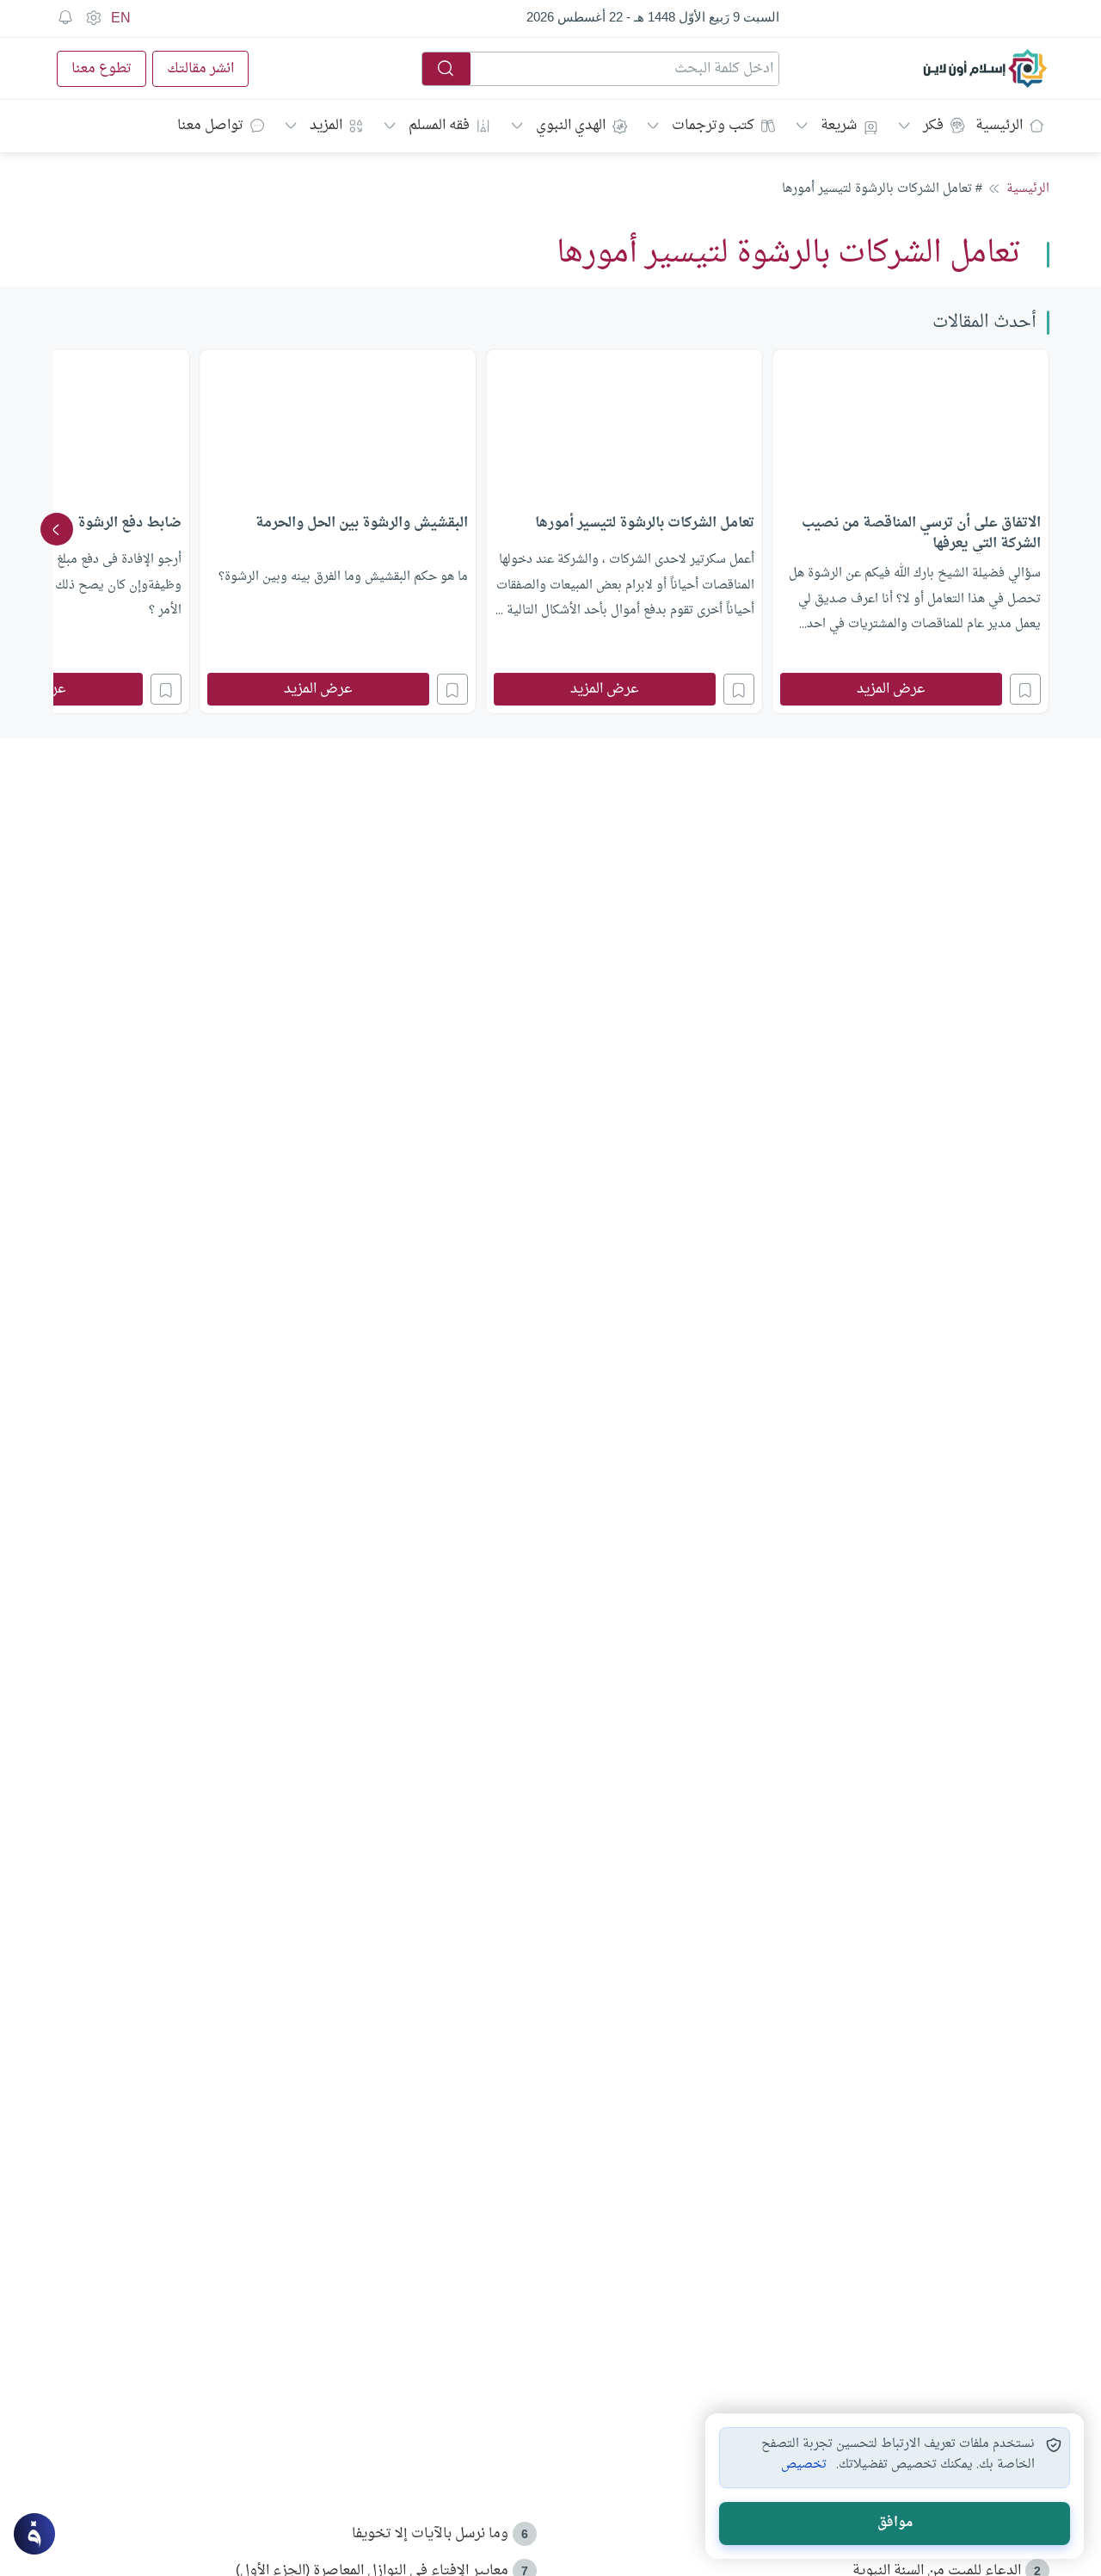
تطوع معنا (101, 69)
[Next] (57, 529)
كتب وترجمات (713, 126)
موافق (895, 2523)
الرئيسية (999, 126)
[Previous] (1044, 529)
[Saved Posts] (65, 18)
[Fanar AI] (34, 2534)
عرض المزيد (891, 689)
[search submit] (446, 69)
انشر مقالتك (200, 69)
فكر (933, 126)
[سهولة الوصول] (93, 18)
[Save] (1025, 689)
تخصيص (804, 2465)
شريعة (839, 126)
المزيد (326, 126)
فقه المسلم (439, 126)
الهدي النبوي (571, 126)
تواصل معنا (210, 126)
